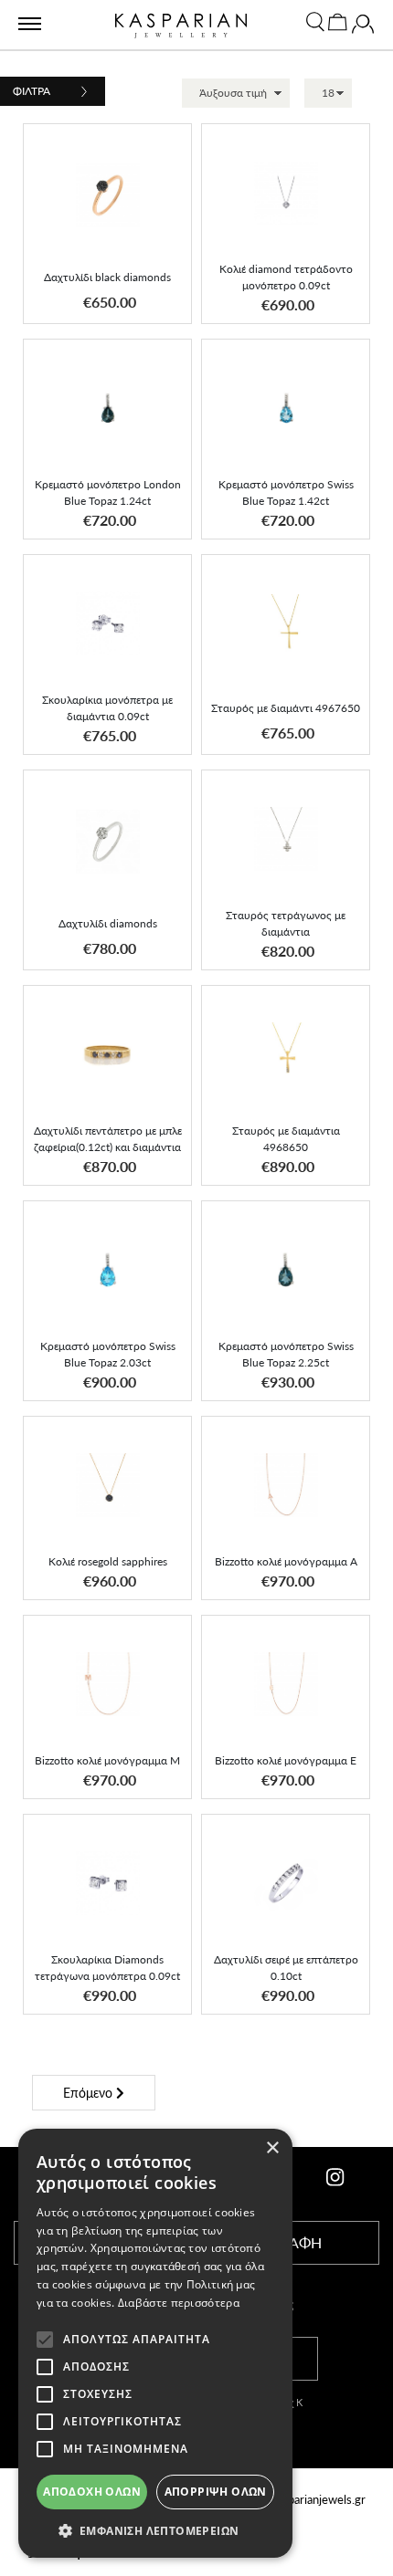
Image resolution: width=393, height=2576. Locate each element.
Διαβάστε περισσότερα (179, 2303)
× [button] (272, 2148)
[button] (161, 153)
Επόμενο (90, 2092)
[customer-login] (363, 28)
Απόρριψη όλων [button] (216, 2492)
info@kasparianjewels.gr (303, 2499)
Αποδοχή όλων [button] (92, 2492)
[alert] (155, 2343)
